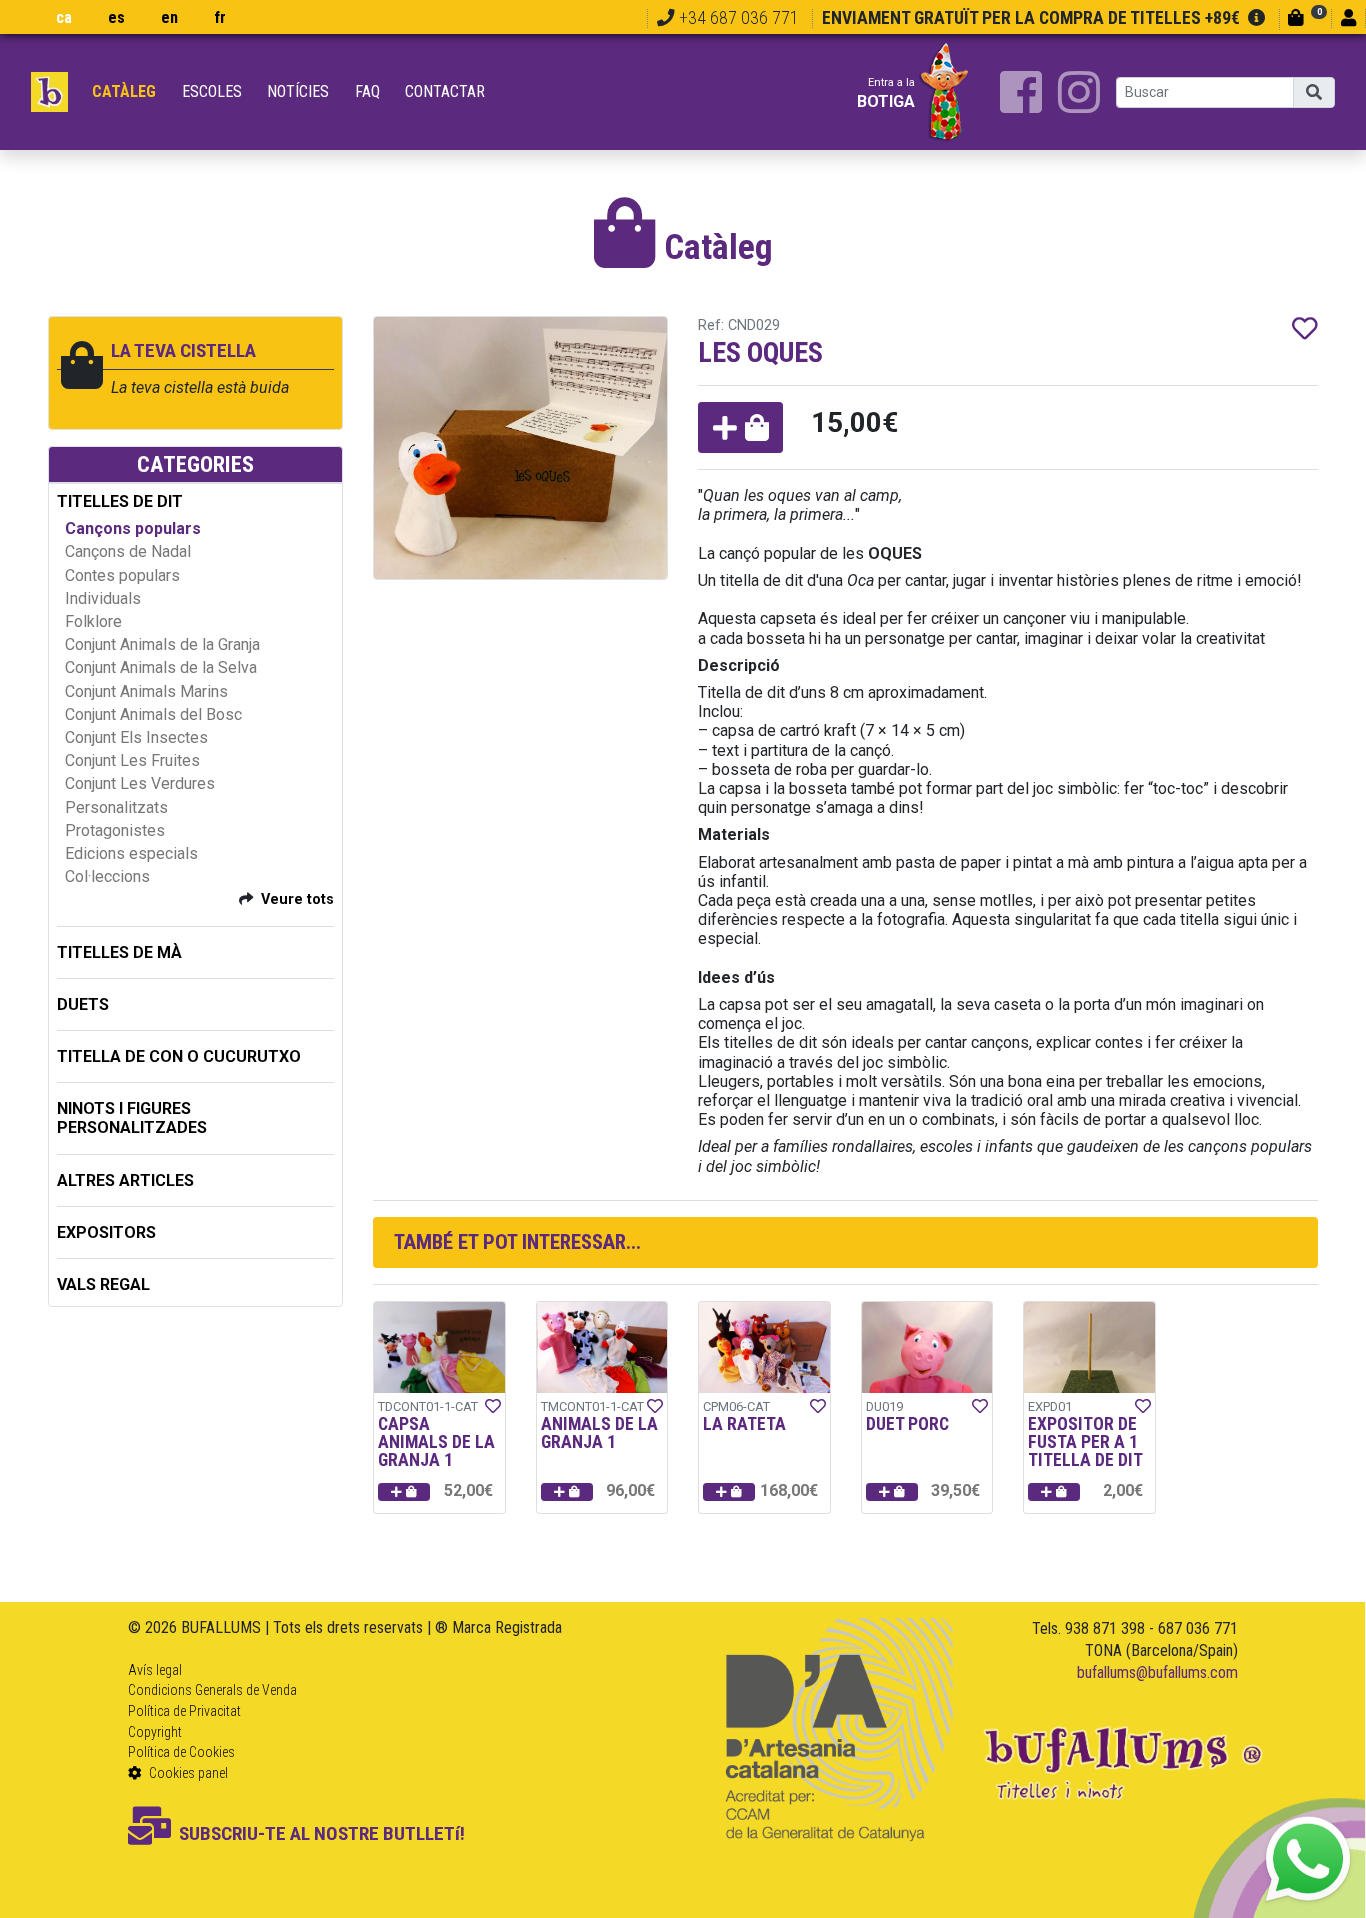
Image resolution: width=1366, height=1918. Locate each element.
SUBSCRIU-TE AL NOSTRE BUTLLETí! (322, 1833)
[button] (740, 427)
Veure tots (297, 899)
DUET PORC (907, 1424)
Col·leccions (107, 876)
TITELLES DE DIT (120, 501)
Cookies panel (187, 1773)
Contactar (445, 91)
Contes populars (122, 575)
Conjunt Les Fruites (132, 760)
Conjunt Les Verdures (140, 783)
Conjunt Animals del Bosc (153, 714)
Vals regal (103, 1284)
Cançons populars (133, 528)
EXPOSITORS (106, 1232)
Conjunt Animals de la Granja (162, 644)
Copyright (155, 1732)
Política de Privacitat (184, 1711)
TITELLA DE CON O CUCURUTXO (179, 1056)
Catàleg (124, 91)
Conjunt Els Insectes (136, 737)
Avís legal (155, 1670)
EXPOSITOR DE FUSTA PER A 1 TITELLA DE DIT (1085, 1441)
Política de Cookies (181, 1752)
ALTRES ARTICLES (125, 1180)
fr (220, 17)
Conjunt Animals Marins (146, 691)
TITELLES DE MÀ (119, 952)
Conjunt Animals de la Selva (161, 667)
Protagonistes (115, 830)
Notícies (298, 91)
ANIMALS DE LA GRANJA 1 (599, 1433)
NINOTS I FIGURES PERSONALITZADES (132, 1118)
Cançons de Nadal (128, 551)
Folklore (93, 621)
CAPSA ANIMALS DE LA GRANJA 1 (436, 1441)
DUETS (83, 1004)
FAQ (367, 91)
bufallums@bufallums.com (1157, 1672)
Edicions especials (131, 853)
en (169, 17)
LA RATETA (744, 1424)
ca (64, 17)
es (116, 17)
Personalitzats (116, 807)
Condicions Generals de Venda (212, 1690)
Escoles (212, 91)
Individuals (103, 598)
